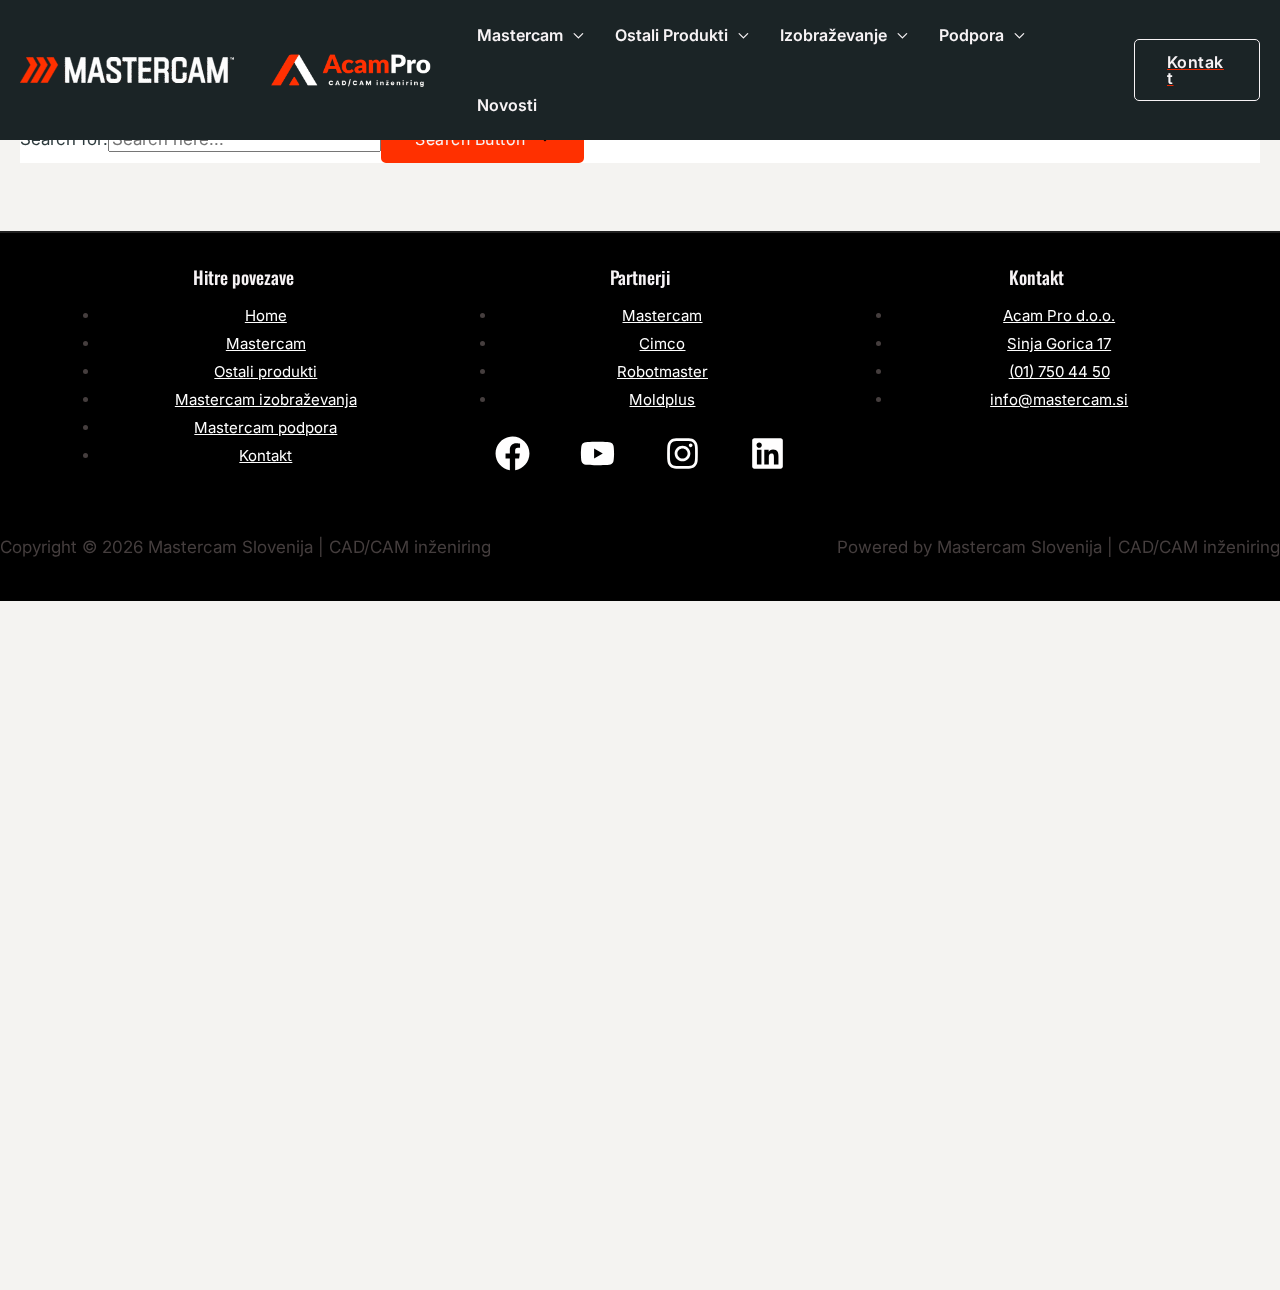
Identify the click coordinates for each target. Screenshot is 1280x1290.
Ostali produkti (265, 371)
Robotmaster (662, 371)
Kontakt (265, 455)
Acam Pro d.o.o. (1059, 315)
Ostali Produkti (671, 35)
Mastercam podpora (265, 427)
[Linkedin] (767, 453)
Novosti (507, 105)
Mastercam (520, 35)
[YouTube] (597, 453)
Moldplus (662, 399)
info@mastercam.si (1059, 399)
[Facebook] (512, 453)
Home (266, 315)
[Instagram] (682, 453)
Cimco (662, 343)
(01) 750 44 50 (1059, 371)
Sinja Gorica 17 (1059, 343)
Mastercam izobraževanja (266, 399)
